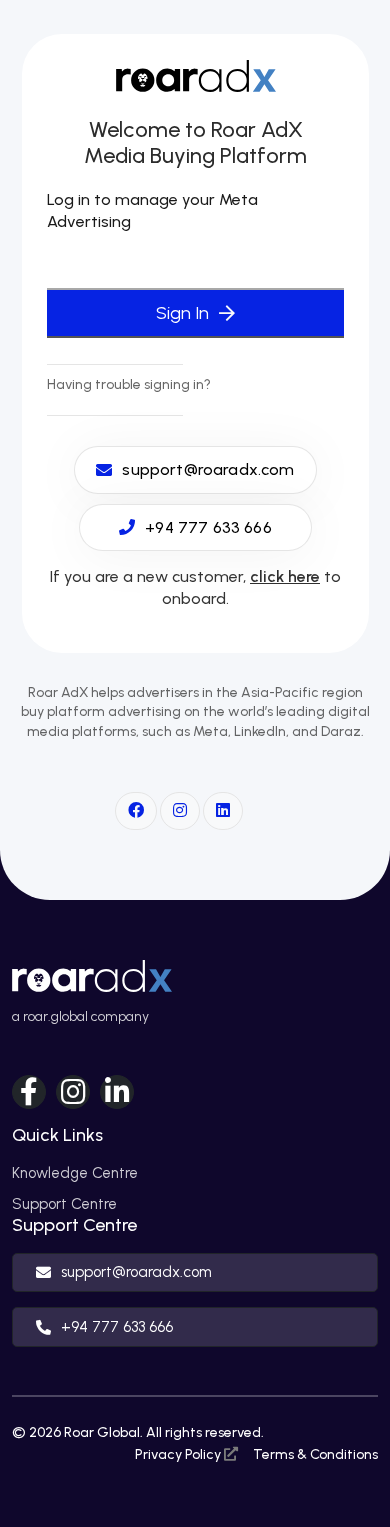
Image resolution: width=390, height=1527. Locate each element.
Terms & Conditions (315, 1454)
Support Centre (64, 1204)
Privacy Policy (179, 1454)
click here (285, 576)
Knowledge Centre (75, 1173)
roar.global (55, 1016)
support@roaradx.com (136, 1272)
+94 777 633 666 (117, 1327)
